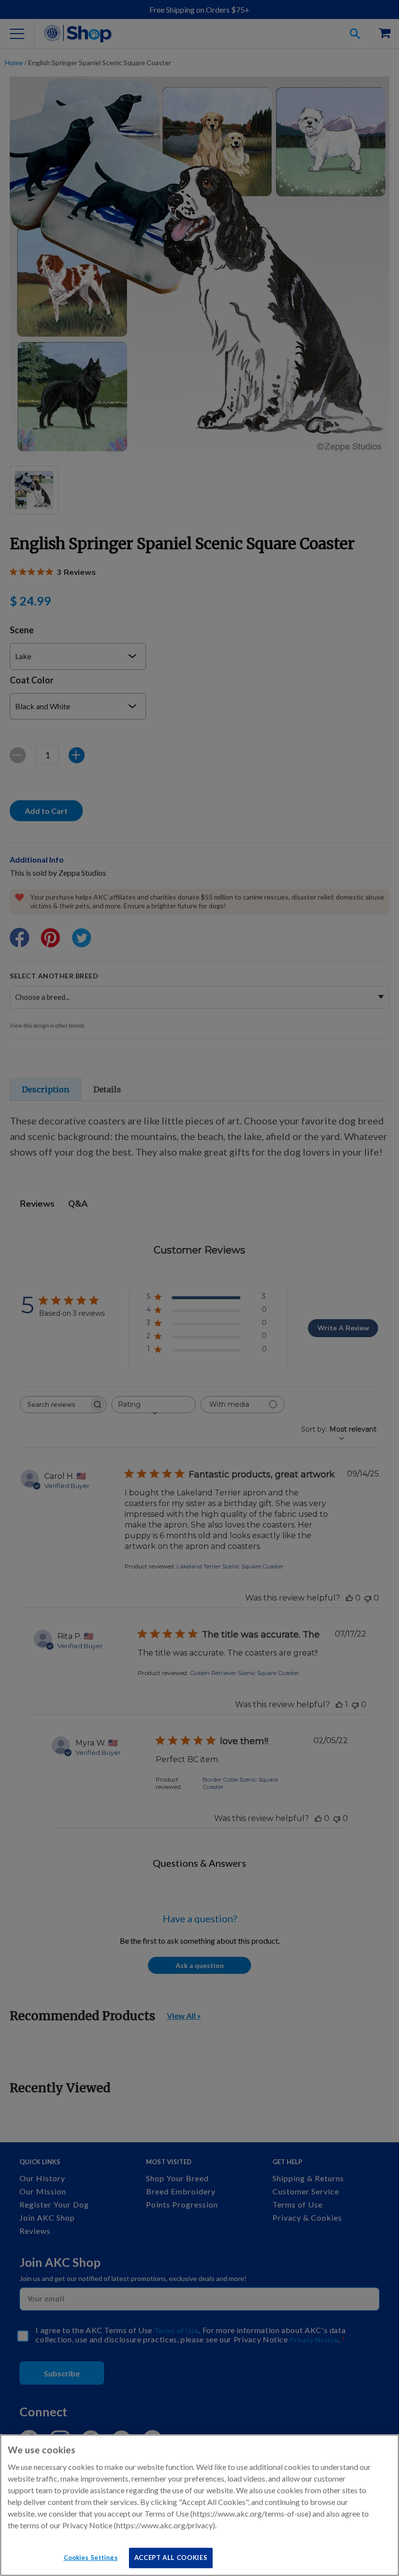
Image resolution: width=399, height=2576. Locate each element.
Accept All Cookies (171, 2558)
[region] (199, 2505)
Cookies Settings (91, 2558)
